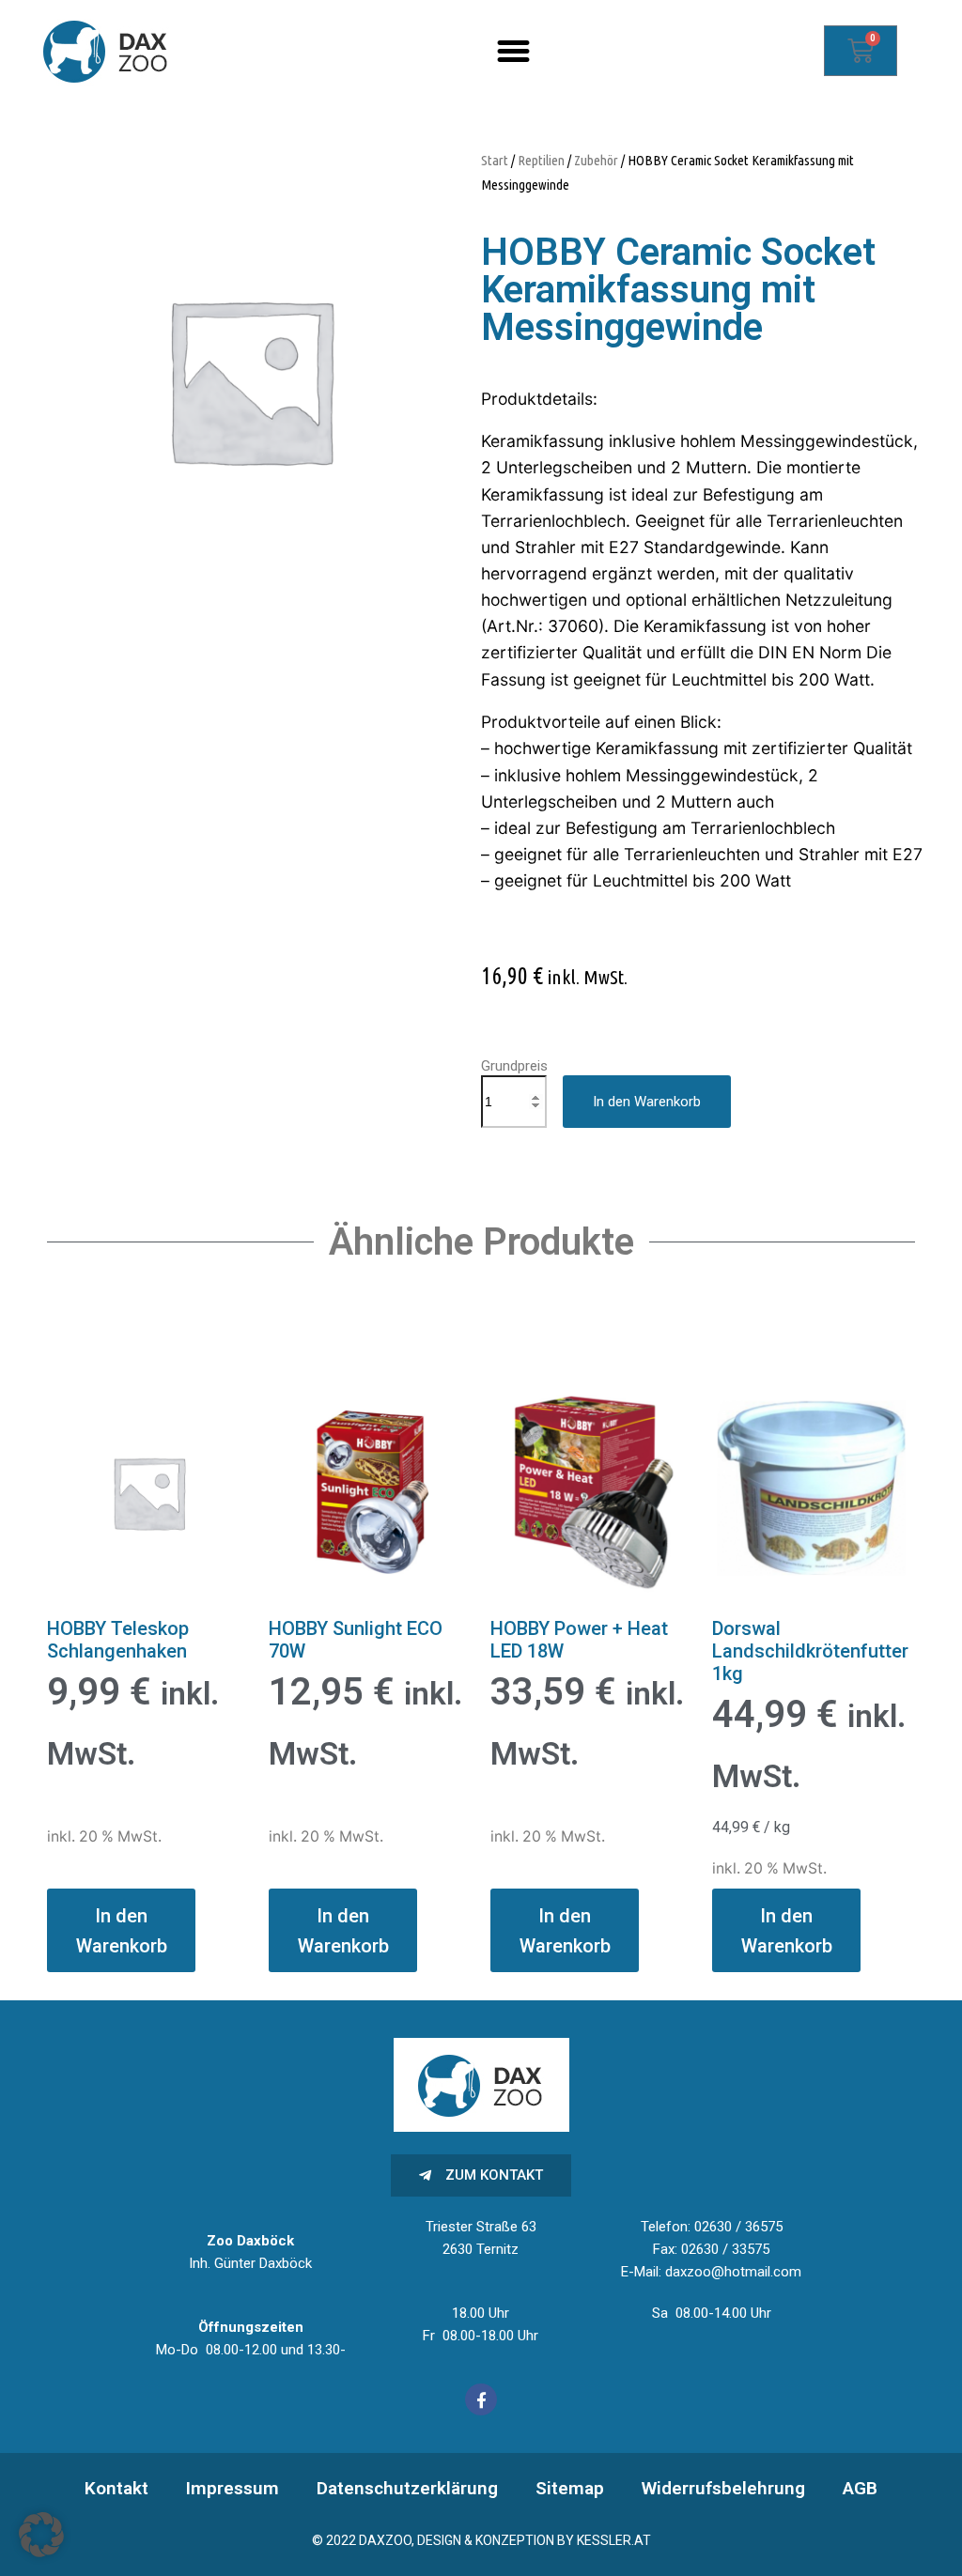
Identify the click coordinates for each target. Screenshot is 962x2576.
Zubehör (596, 160)
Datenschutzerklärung (407, 2488)
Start (495, 160)
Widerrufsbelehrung (723, 2488)
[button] (514, 51)
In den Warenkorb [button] (122, 1931)
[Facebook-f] (481, 2399)
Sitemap (570, 2488)
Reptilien (541, 160)
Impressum (233, 2488)
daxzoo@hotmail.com (733, 2272)
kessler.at (614, 2540)
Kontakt (116, 2488)
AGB (860, 2488)
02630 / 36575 (738, 2227)
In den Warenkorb (647, 1102)
